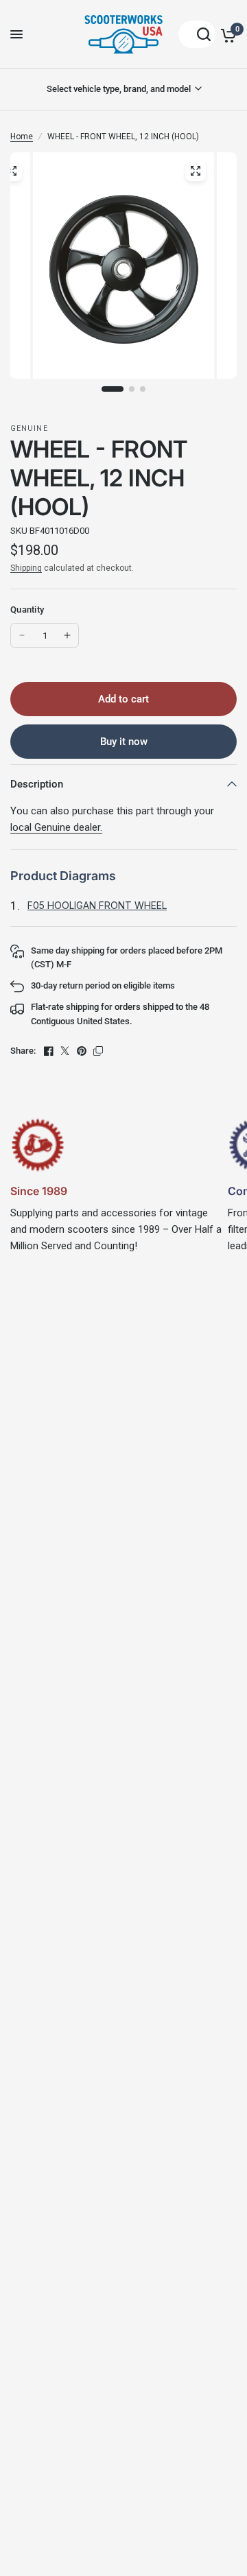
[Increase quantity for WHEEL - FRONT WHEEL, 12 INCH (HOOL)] (67, 635)
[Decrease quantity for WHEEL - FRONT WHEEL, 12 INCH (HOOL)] (22, 635)
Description (37, 784)
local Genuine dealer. (56, 827)
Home (22, 137)
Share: (23, 1051)
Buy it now (124, 742)
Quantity (27, 610)
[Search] (197, 34)
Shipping (26, 568)
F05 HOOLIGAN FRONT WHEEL (97, 905)
